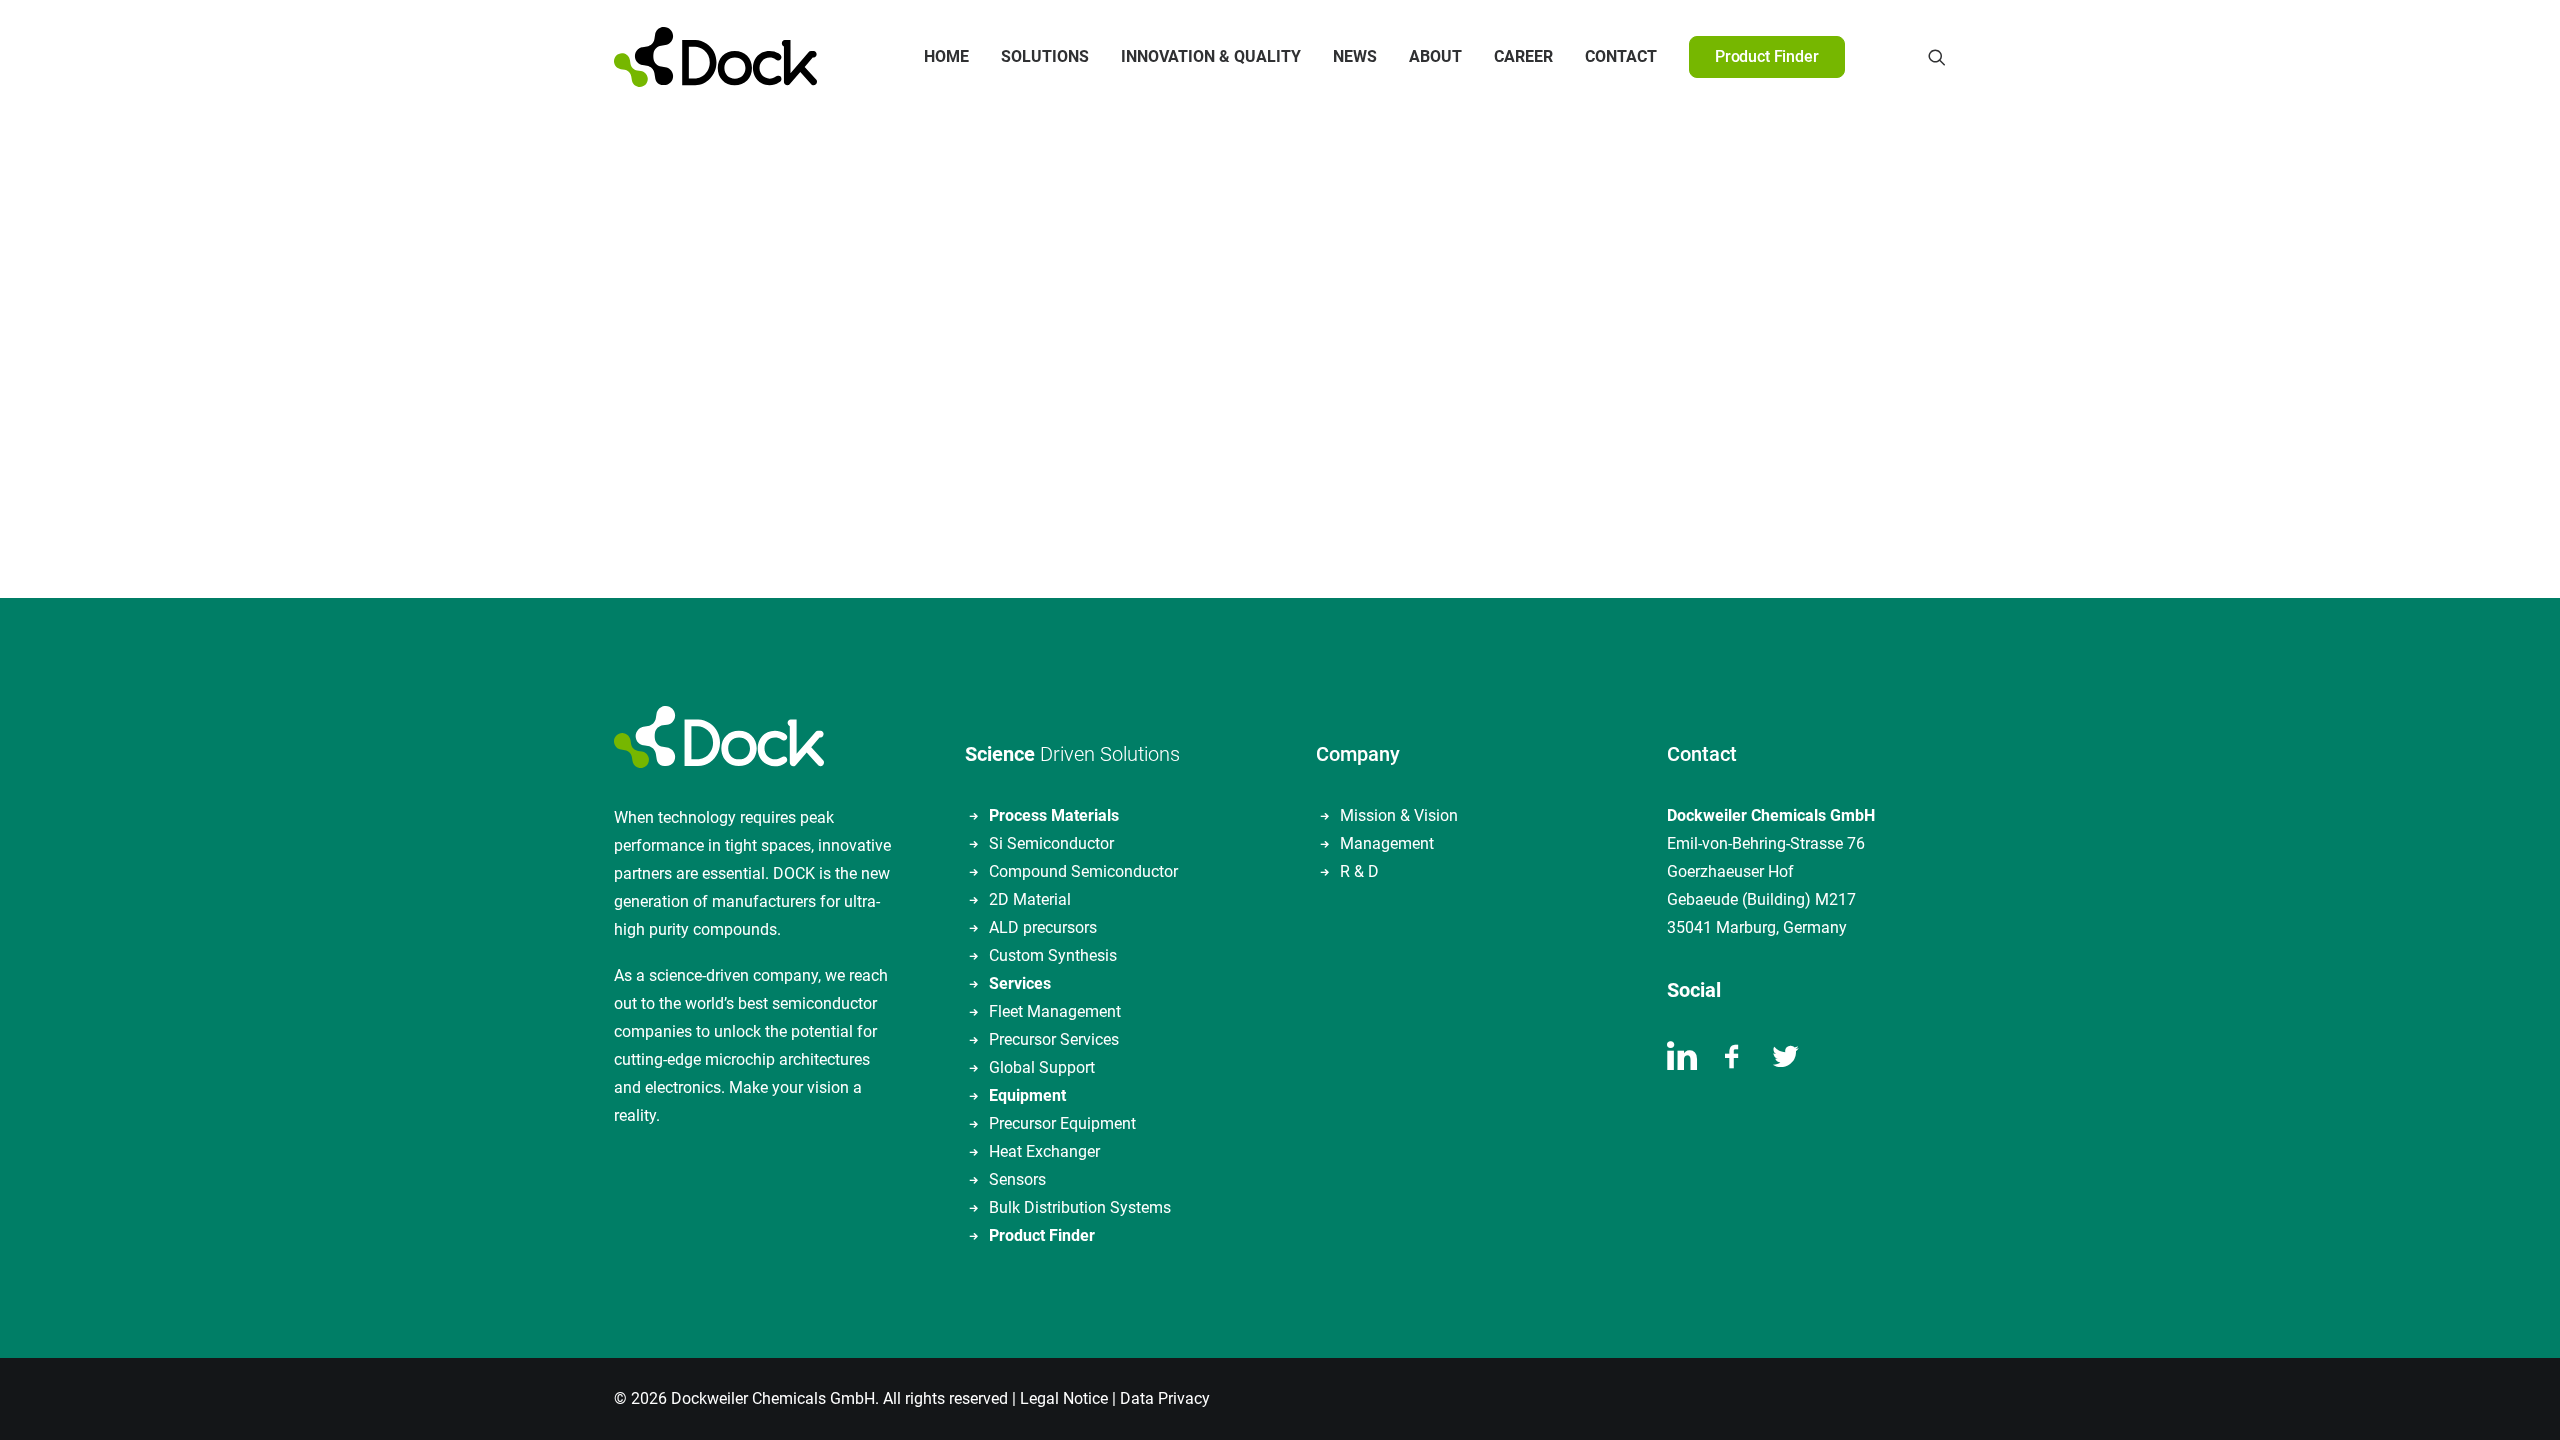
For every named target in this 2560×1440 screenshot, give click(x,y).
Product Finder (1042, 1235)
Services (1020, 983)
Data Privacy (1165, 1398)
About (1435, 56)
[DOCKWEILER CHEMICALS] (715, 57)
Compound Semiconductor (1083, 871)
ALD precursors (1043, 927)
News (1355, 56)
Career (1523, 56)
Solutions (1045, 56)
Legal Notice (1064, 1398)
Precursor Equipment (1062, 1123)
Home (946, 56)
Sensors (1017, 1179)
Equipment (1027, 1095)
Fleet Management (1055, 1011)
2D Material (1030, 899)
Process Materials (1054, 815)
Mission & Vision (1399, 815)
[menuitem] (946, 57)
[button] (1937, 57)
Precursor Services (1054, 1039)
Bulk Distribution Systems (1080, 1207)
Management (1387, 843)
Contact (1621, 56)
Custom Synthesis (1053, 955)
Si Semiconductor (1051, 843)
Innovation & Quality (1211, 56)
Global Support (1042, 1067)
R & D (1359, 871)
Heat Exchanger (1044, 1151)
